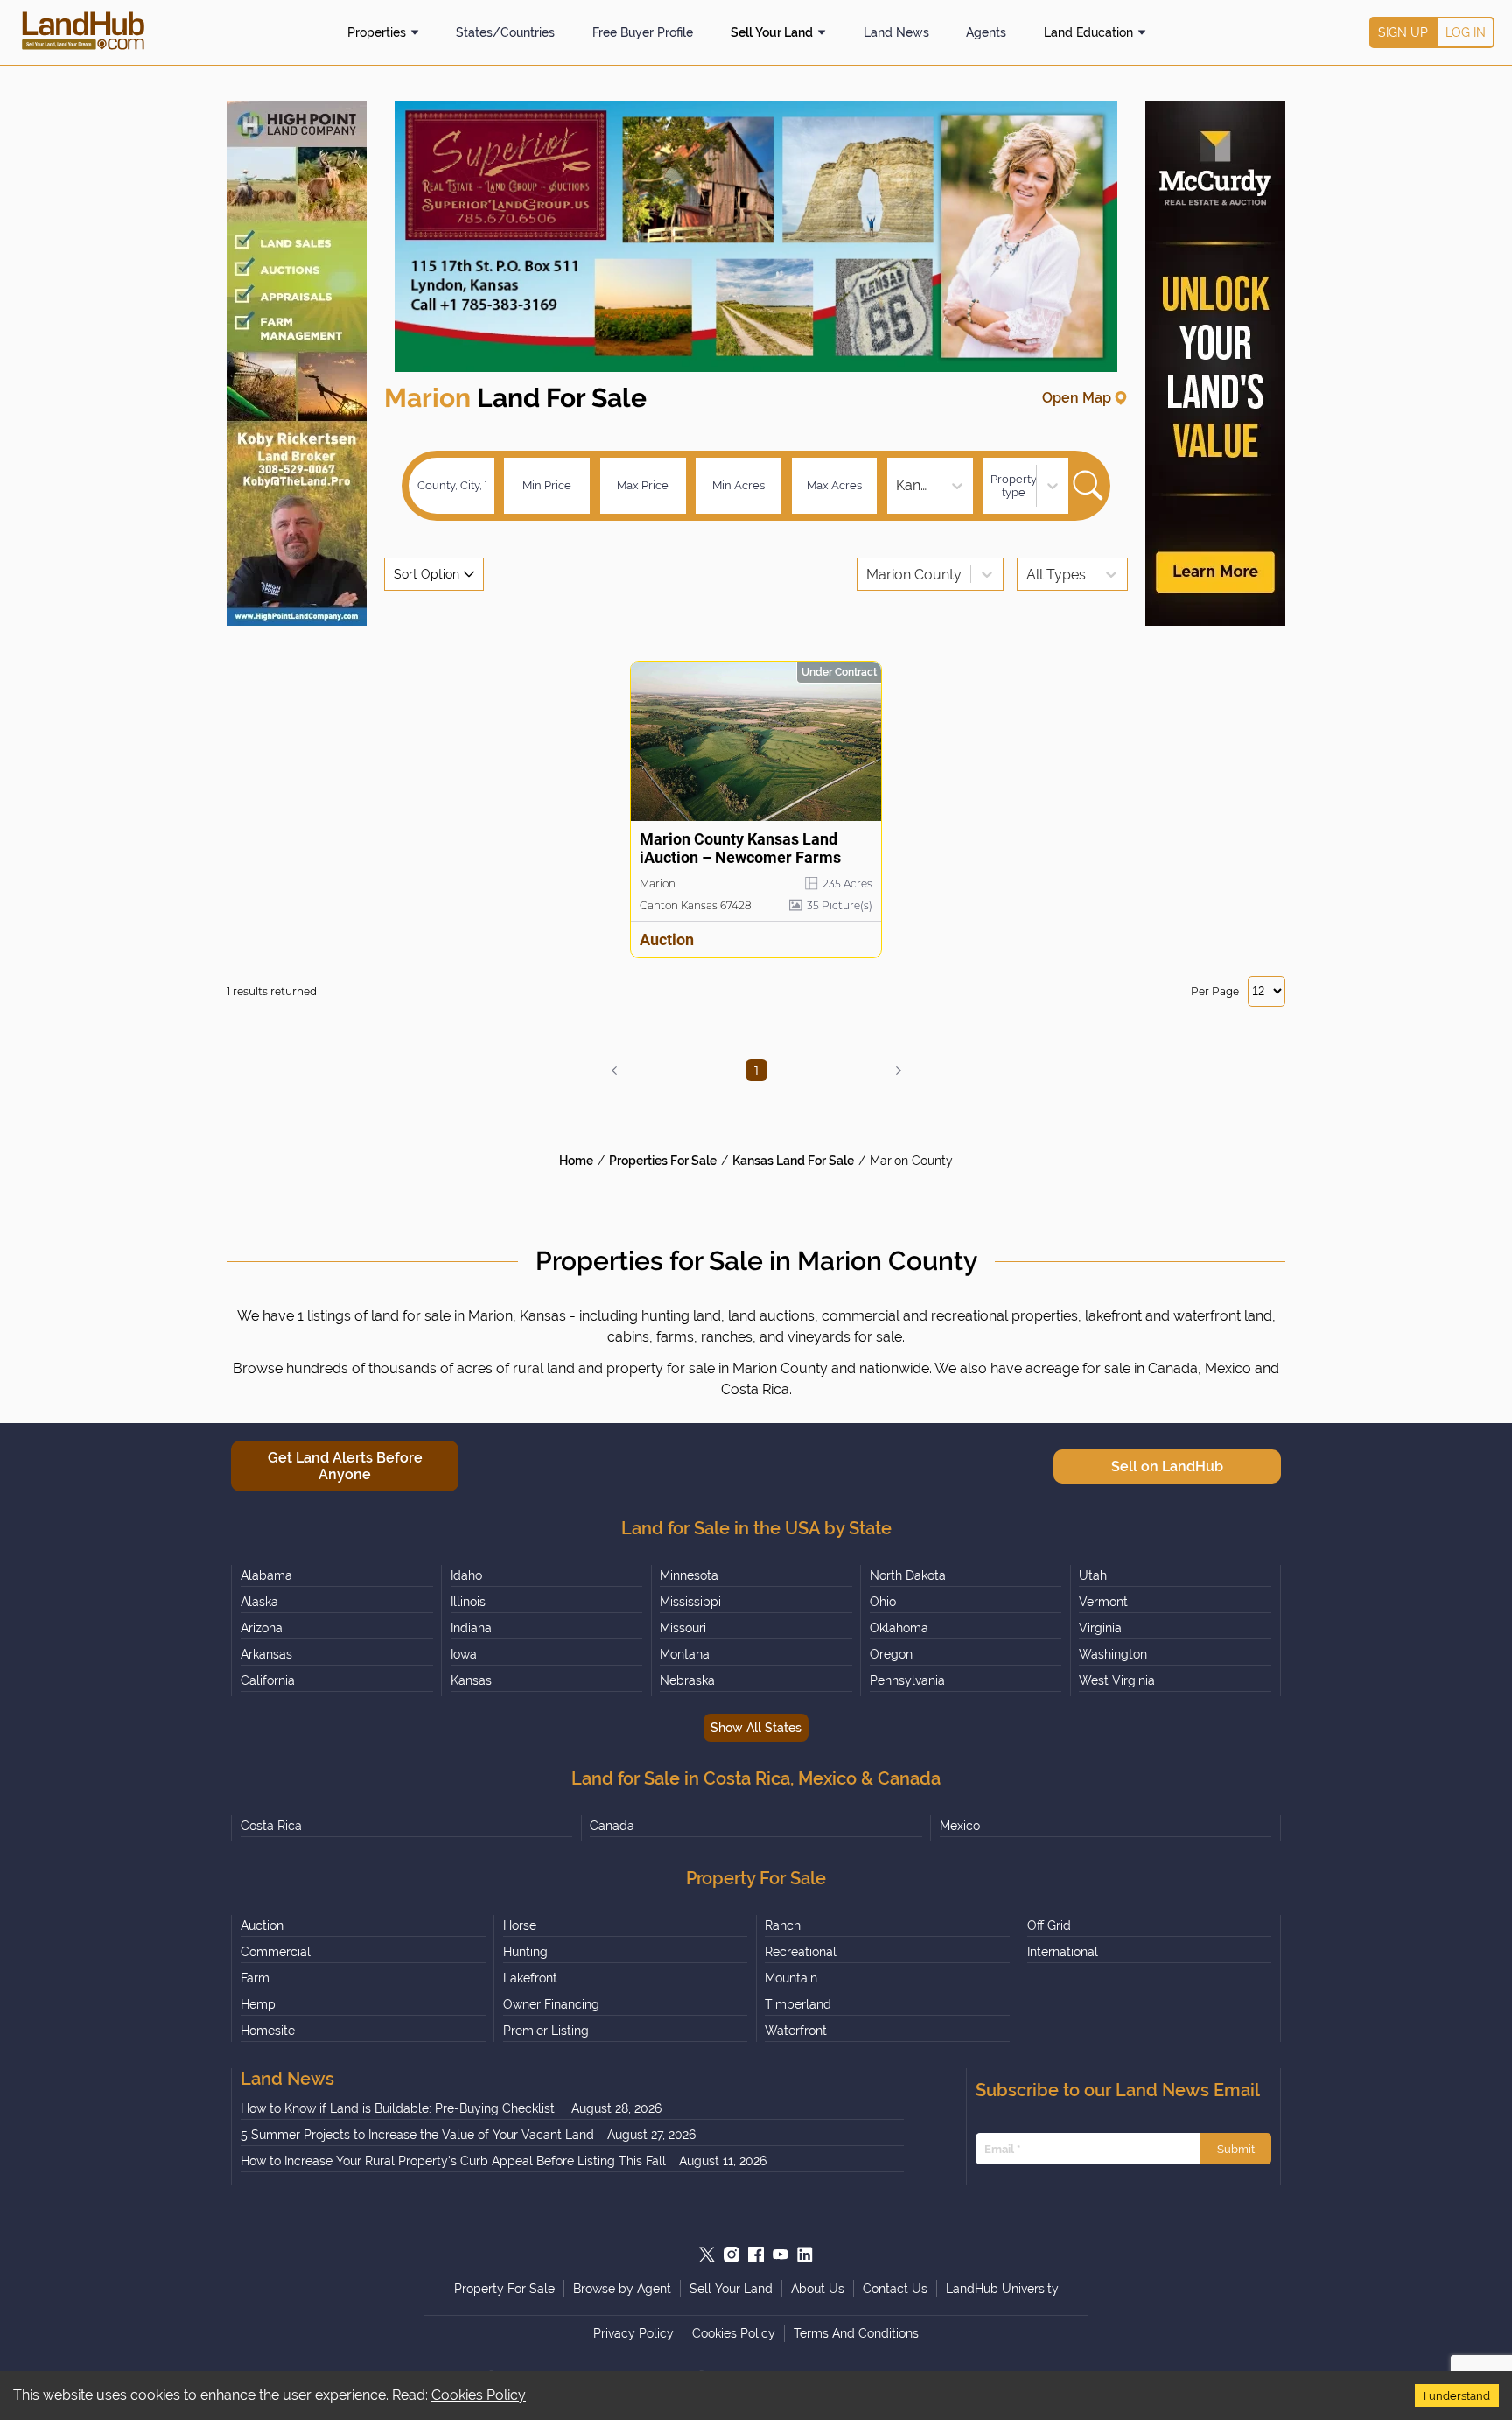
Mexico (960, 1826)
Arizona (262, 1628)
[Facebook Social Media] (756, 2255)
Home (576, 1161)
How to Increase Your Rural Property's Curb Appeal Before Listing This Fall (453, 2161)
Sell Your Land (772, 32)
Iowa (464, 1654)
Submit (1236, 2149)
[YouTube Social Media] (780, 2255)
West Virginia (1117, 1680)
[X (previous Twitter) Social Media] (707, 2255)
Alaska (259, 1602)
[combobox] (898, 485)
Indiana (471, 1628)
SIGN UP (1403, 32)
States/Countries (505, 32)
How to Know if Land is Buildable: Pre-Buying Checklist (399, 2108)
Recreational (801, 1952)
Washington (1113, 1654)
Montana (685, 1654)
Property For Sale (504, 2289)
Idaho (466, 1575)
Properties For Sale (663, 1161)
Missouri (683, 1628)
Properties (377, 32)
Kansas (471, 1680)
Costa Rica (271, 1826)
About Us (818, 2289)
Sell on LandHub (1167, 1466)
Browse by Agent (622, 2289)
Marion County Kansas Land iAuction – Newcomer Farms (740, 848)
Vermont (1103, 1602)
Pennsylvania (907, 1680)
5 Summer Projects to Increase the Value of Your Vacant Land (417, 2135)
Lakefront (530, 1978)
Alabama (266, 1575)
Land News (896, 32)
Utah (1093, 1575)
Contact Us (895, 2289)
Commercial (276, 1952)
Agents (986, 32)
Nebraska (687, 1680)
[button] (614, 1070)
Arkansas (266, 1654)
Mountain (791, 1978)
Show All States (756, 1728)
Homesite (268, 2031)
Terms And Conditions (856, 2333)
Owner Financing (551, 2004)
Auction (262, 1925)
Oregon (891, 1654)
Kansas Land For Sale (793, 1161)
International (1063, 1952)
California (268, 1680)
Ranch (783, 1925)
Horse (520, 1925)
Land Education (1088, 32)
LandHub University (1002, 2289)
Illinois (468, 1602)
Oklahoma (899, 1628)
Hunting (525, 1952)
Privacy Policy (633, 2333)
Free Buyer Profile (643, 32)
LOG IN (1466, 32)
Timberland (798, 2004)
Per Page (1215, 991)
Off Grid (1049, 1925)
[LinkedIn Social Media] (805, 2255)
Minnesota (689, 1575)
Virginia (1100, 1628)
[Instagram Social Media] (731, 2255)
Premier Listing (546, 2031)
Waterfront (796, 2031)
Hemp (258, 2004)
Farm (255, 1978)
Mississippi (690, 1602)
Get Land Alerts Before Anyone (345, 1466)
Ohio (883, 1602)
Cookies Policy (479, 2395)
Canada (612, 1826)
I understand (1457, 2395)
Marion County (911, 1161)
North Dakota (908, 1575)
